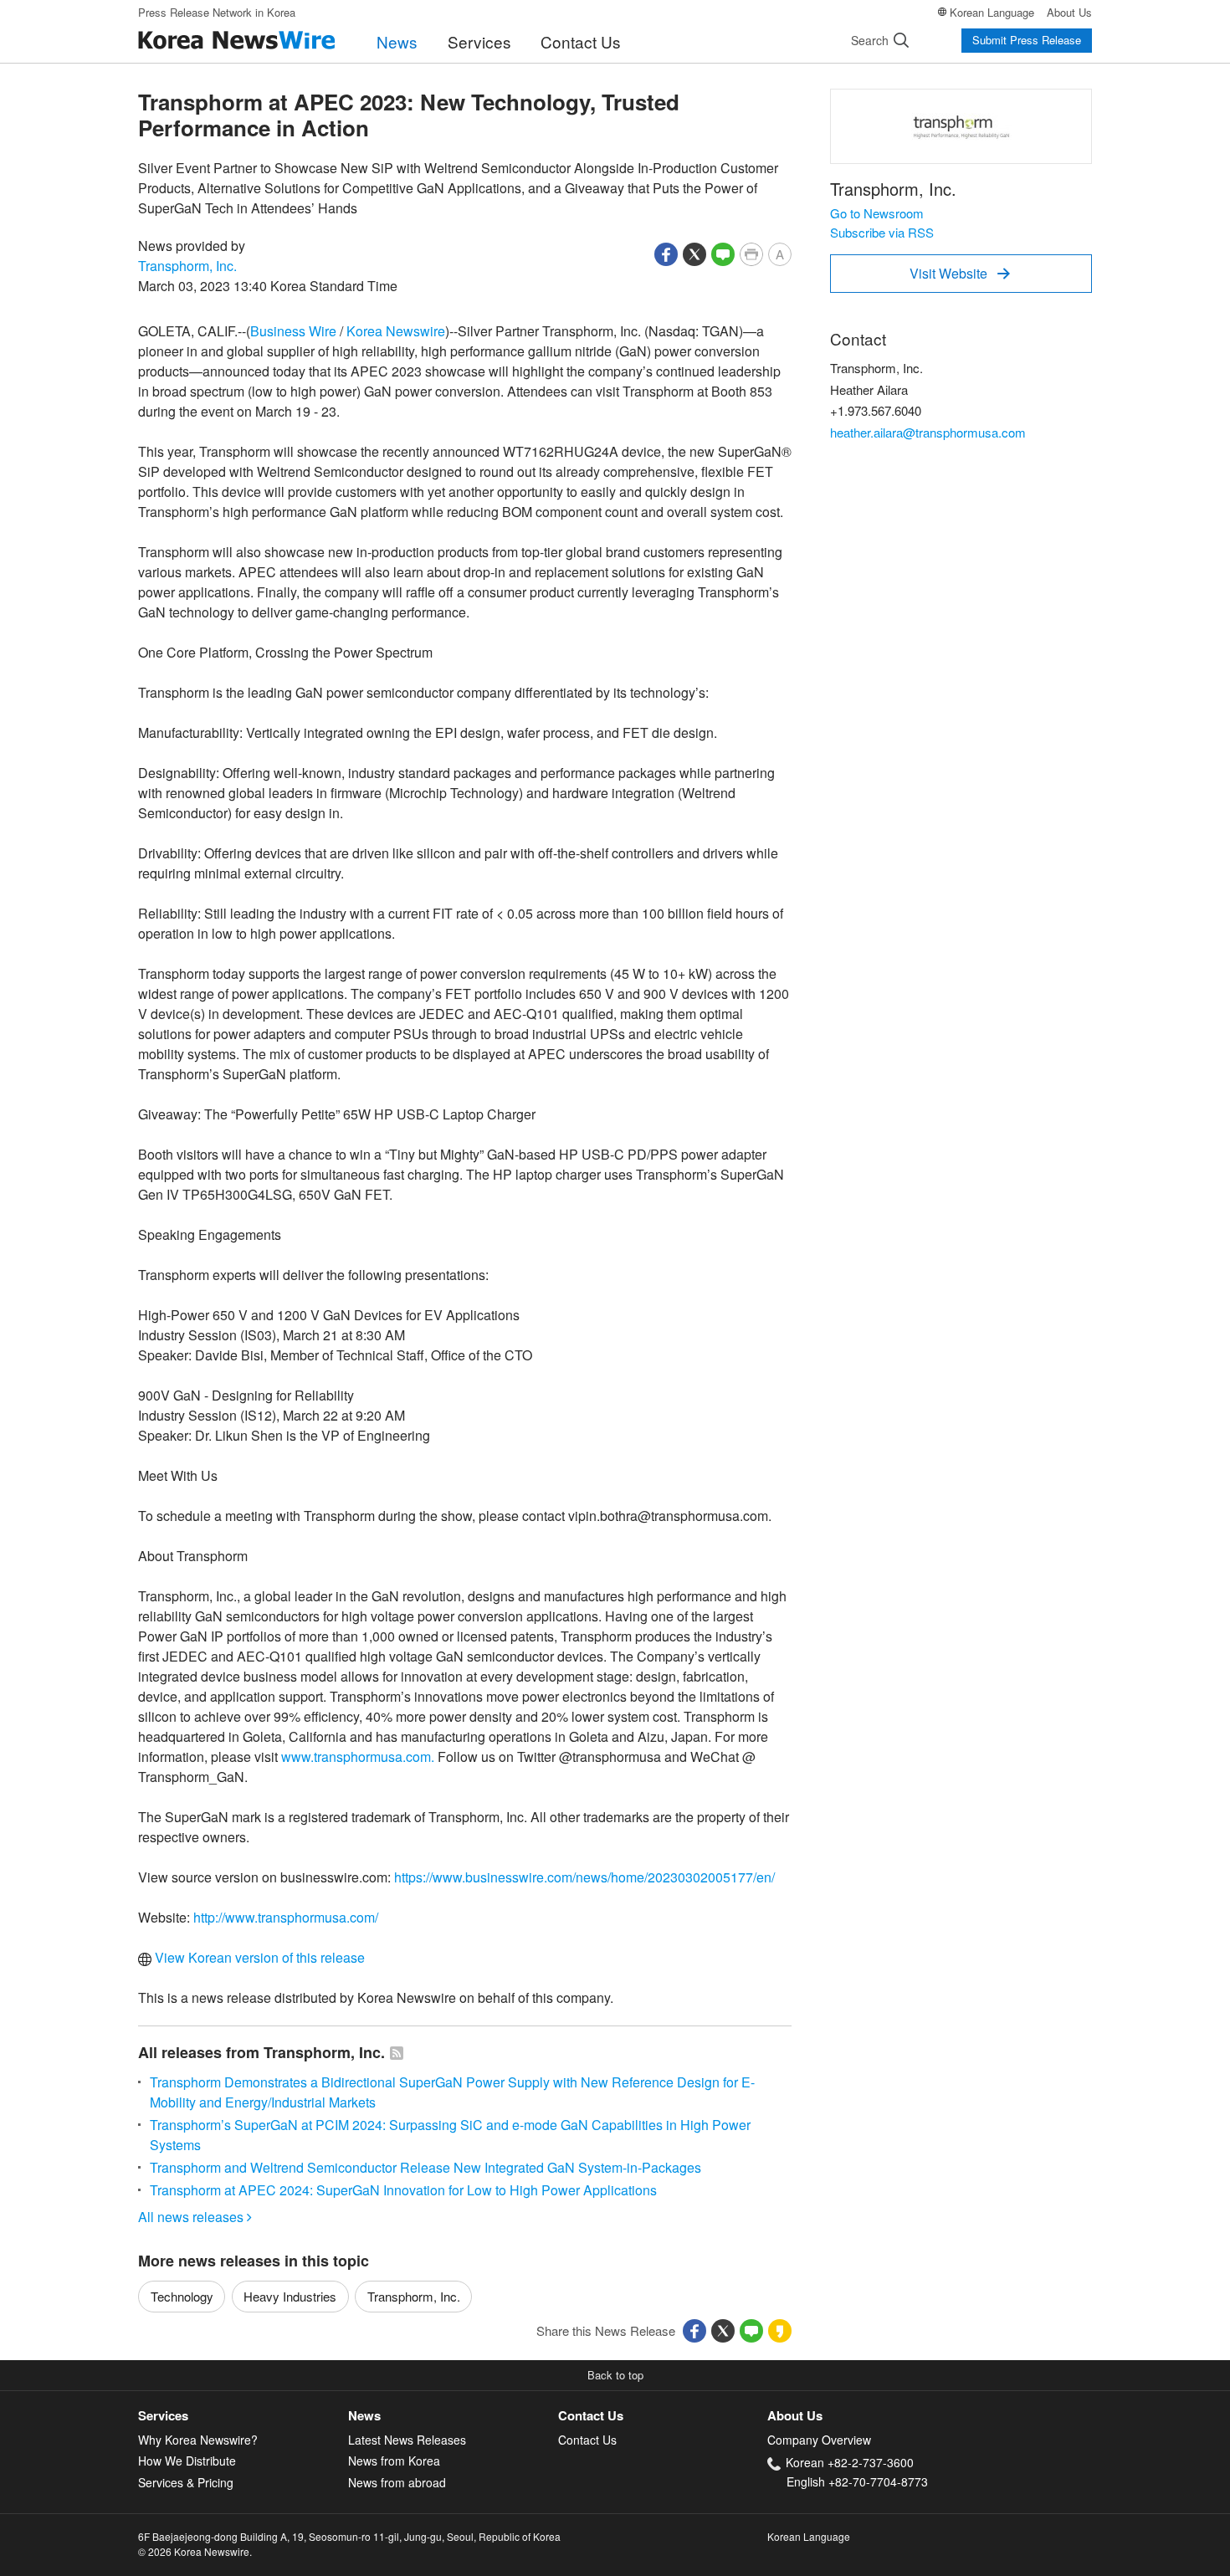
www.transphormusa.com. (358, 1757)
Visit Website (960, 273)
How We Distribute (187, 2461)
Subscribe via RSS (882, 232)
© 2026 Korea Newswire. (195, 2551)
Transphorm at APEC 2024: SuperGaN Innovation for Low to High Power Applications (403, 2190)
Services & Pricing (186, 2482)
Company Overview (819, 2440)
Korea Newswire (396, 331)
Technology (182, 2296)
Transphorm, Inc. (187, 266)
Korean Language (992, 12)
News (397, 41)
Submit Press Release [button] (1027, 40)
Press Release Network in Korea (217, 12)
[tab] (243, 2416)
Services (479, 41)
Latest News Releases (407, 2440)
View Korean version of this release (258, 1957)
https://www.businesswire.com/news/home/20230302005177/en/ (584, 1877)
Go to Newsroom (877, 213)
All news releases (195, 2217)
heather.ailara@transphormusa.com (928, 432)
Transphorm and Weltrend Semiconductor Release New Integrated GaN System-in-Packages (425, 2167)
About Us (1069, 12)
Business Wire (293, 331)
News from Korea (394, 2461)
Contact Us (581, 41)
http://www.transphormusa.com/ (286, 1917)
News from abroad (397, 2482)
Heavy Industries (290, 2296)
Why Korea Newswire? (198, 2440)
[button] (666, 252)
